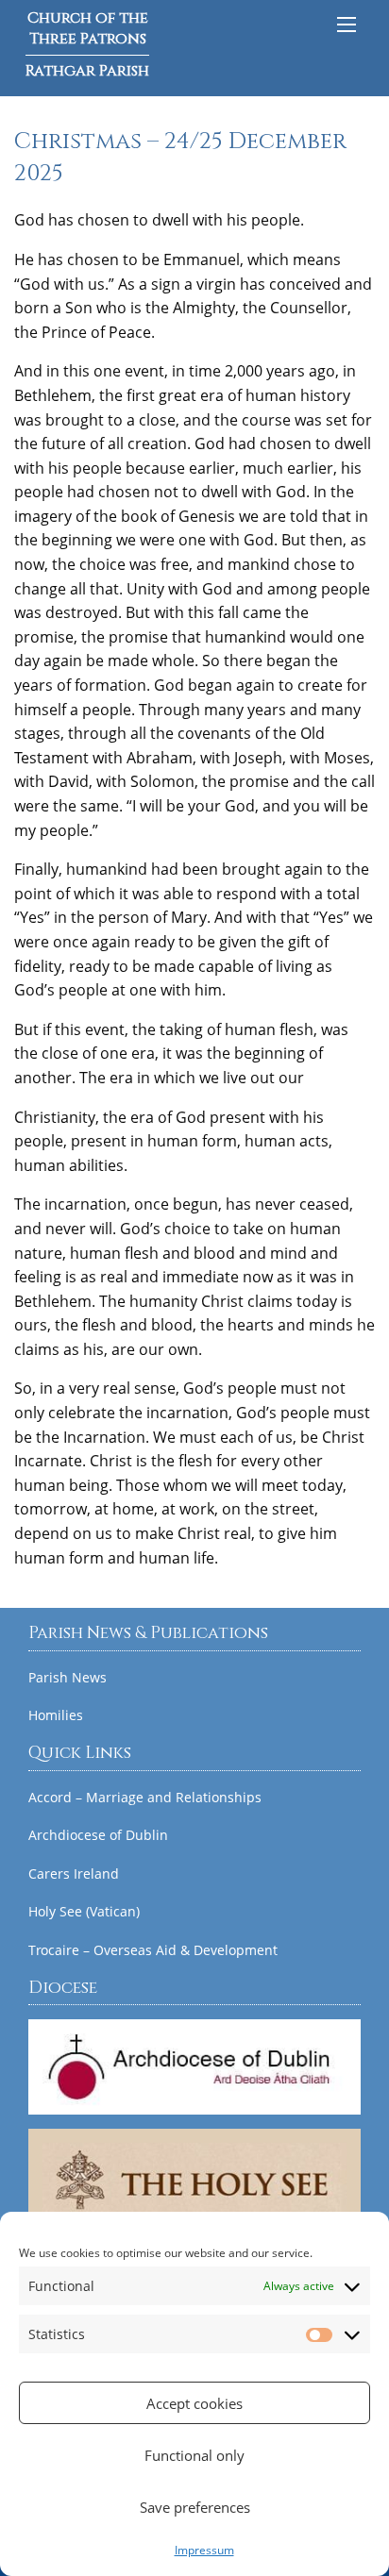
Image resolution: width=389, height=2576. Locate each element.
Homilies (56, 1715)
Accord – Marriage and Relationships (145, 1798)
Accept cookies (194, 2403)
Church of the (87, 44)
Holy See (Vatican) (84, 1912)
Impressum (204, 2550)
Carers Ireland (74, 1874)
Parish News (68, 1678)
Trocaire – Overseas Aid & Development (153, 1950)
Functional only (194, 2455)
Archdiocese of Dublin (98, 1835)
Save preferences (195, 2507)
